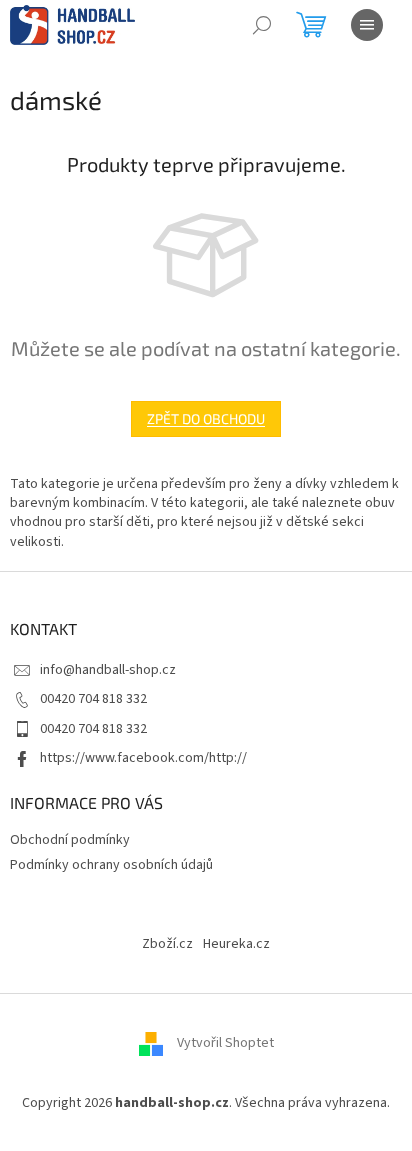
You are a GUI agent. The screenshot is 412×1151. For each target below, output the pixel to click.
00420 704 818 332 (93, 699)
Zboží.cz (167, 944)
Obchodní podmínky (70, 840)
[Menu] (367, 25)
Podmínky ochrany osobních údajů (111, 865)
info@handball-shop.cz (108, 670)
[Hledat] (262, 25)
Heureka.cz (236, 944)
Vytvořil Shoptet (225, 1043)
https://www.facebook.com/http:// (143, 758)
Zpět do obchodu (206, 418)
